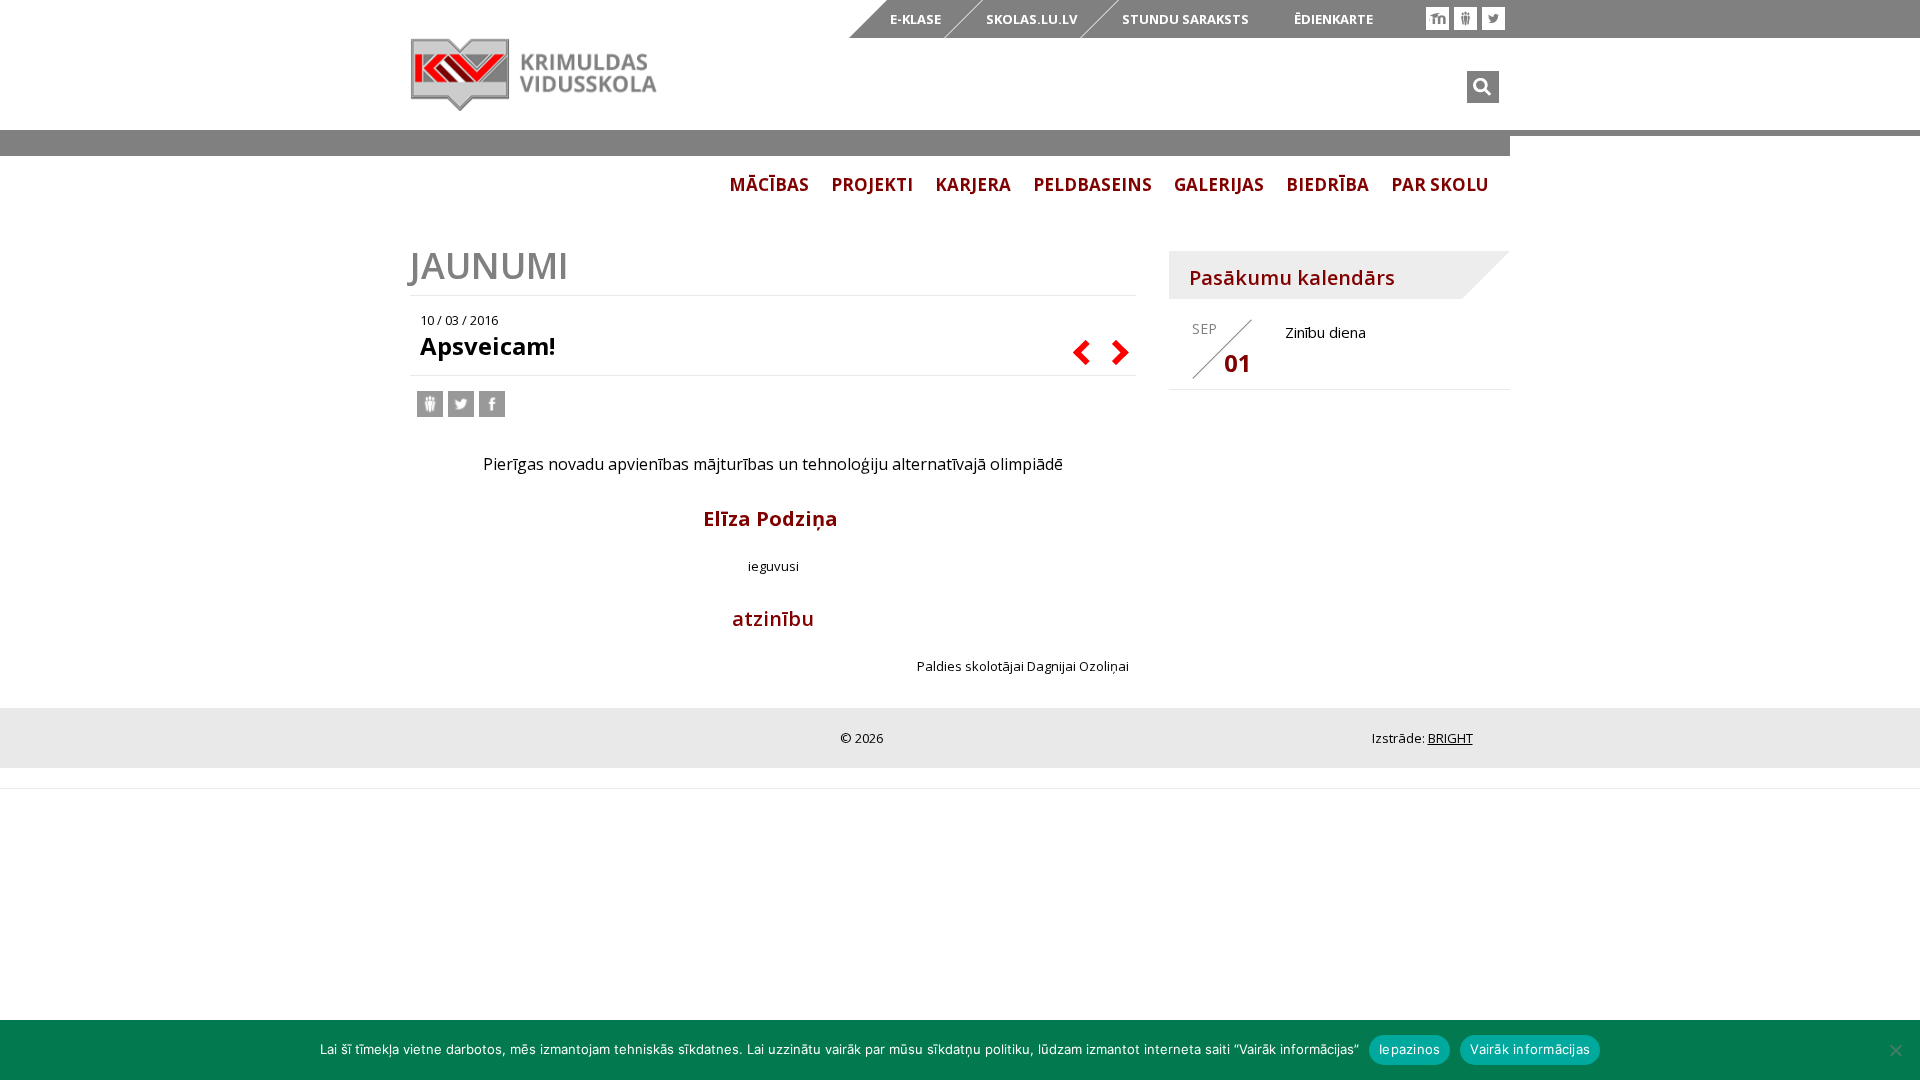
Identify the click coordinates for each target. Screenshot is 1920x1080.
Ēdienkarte (1333, 19)
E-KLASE (915, 19)
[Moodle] (1437, 18)
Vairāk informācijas (1530, 1049)
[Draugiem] (1465, 18)
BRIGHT (1450, 738)
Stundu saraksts (1185, 19)
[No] (1895, 1050)
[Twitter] (1493, 18)
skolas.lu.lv (1031, 19)
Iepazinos (1409, 1049)
